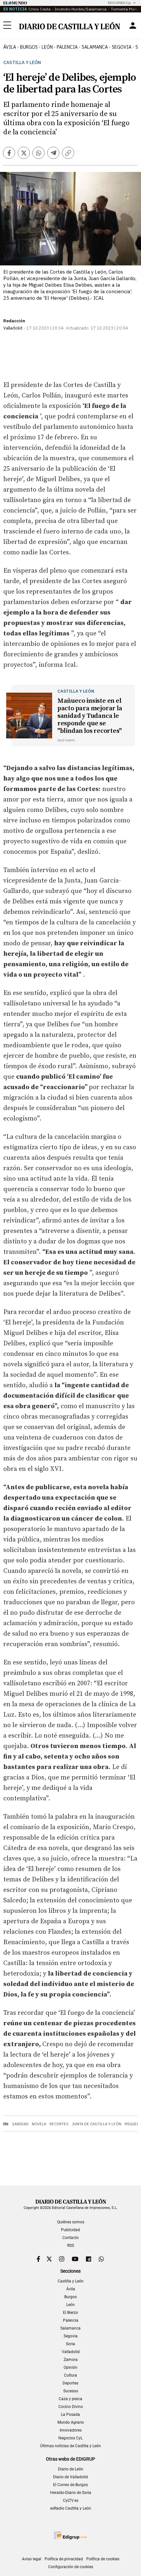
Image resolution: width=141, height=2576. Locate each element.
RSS (71, 2246)
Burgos (70, 2297)
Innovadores (71, 2430)
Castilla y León (22, 63)
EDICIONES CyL (120, 3)
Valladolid (71, 2352)
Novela (39, 2124)
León (70, 2305)
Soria (70, 2344)
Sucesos (71, 2391)
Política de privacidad (64, 2559)
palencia (67, 47)
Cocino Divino (71, 2407)
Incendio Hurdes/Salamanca (81, 9)
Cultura (70, 2375)
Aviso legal (32, 2559)
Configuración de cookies (71, 2567)
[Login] (133, 25)
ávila (10, 47)
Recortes (59, 2124)
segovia (122, 47)
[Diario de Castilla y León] (70, 26)
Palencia (71, 2320)
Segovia (71, 2336)
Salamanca (70, 2328)
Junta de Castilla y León (97, 2124)
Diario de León (71, 2469)
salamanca (95, 47)
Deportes (70, 2383)
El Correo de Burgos (70, 2485)
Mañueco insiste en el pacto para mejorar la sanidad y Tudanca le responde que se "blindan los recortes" (90, 716)
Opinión (70, 2367)
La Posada (70, 2415)
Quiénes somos (71, 2222)
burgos (29, 47)
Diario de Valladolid (70, 2477)
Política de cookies (103, 2559)
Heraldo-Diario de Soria (71, 2493)
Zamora (71, 2360)
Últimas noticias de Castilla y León (70, 2446)
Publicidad (70, 2230)
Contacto (70, 2238)
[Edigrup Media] (70, 2535)
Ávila (71, 2289)
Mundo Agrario (71, 2422)
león (47, 47)
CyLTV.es (71, 2500)
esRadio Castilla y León (71, 2508)
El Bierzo (70, 2313)
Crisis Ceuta (40, 9)
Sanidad (20, 2124)
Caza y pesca (70, 2399)
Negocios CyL (70, 2438)
